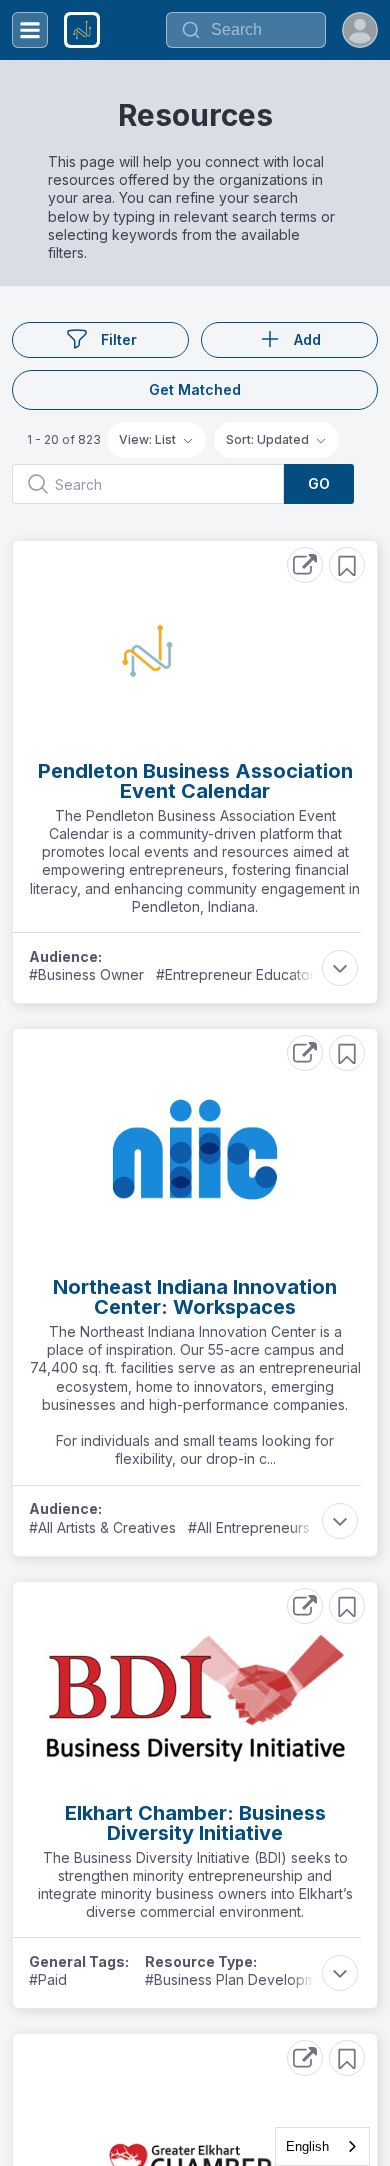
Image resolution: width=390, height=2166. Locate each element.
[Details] (305, 565)
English (307, 2146)
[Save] (347, 565)
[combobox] (322, 2146)
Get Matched (195, 389)
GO (319, 483)
